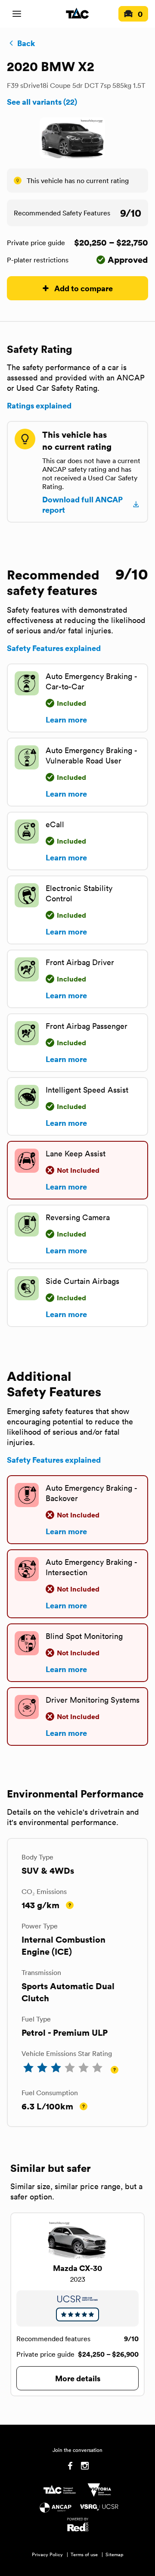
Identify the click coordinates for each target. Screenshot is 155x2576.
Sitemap (115, 2554)
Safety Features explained (54, 648)
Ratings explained (39, 405)
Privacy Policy (47, 2554)
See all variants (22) (42, 102)
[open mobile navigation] (17, 14)
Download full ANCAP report (82, 505)
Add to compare (84, 288)
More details (78, 2378)
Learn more (66, 720)
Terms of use (84, 2554)
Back (26, 43)
